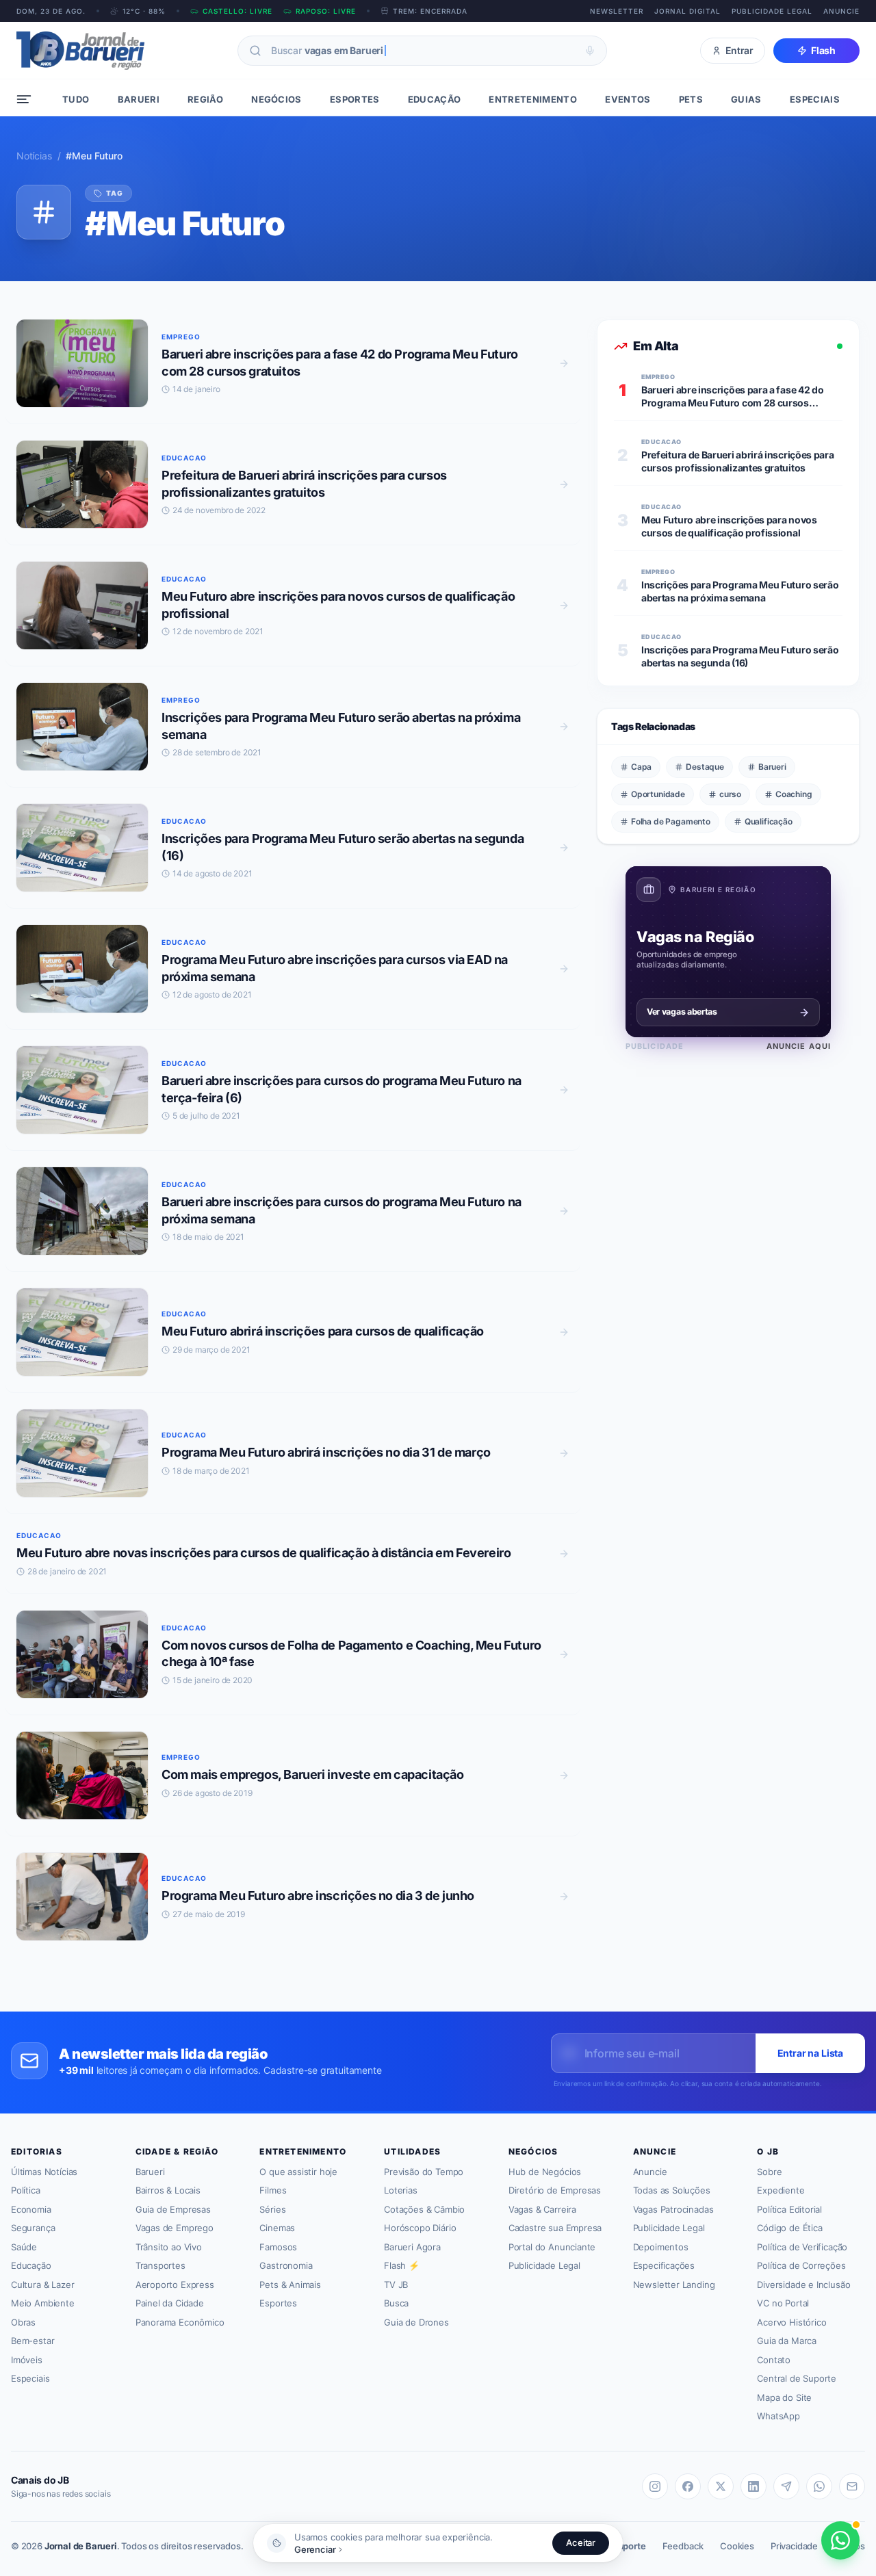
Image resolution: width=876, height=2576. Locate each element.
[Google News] (852, 2486)
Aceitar (581, 2542)
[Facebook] (688, 2486)
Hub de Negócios (545, 2172)
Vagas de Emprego (175, 2228)
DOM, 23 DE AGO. (51, 11)
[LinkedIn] (753, 2486)
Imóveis (27, 2360)
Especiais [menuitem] (815, 99)
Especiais (30, 2378)
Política (26, 2190)
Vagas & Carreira (542, 2209)
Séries (272, 2209)
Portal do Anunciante (552, 2247)
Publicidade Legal (772, 11)
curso (730, 794)
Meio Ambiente (43, 2303)
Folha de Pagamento (671, 821)
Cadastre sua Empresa (555, 2228)
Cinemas (277, 2228)
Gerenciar (315, 2549)
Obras (23, 2322)
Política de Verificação (802, 2247)
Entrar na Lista (810, 2053)
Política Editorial (789, 2209)
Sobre (769, 2172)
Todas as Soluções (672, 2190)
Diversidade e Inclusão (803, 2285)
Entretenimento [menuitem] (533, 99)
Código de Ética (789, 2228)
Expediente (781, 2190)
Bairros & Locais (168, 2190)
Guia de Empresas (173, 2209)
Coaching (794, 794)
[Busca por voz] (590, 51)
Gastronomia (286, 2265)
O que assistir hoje (298, 2172)
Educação (31, 2265)
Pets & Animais (290, 2285)
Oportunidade (658, 794)
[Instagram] (655, 2486)
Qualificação (769, 821)
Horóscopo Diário (420, 2228)
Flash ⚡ (402, 2265)
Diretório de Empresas (555, 2190)
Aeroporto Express (175, 2285)
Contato (774, 2360)
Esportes (278, 2303)
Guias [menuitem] (746, 99)
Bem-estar (33, 2341)
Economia (31, 2209)
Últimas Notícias (44, 2172)
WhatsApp (778, 2416)
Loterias (401, 2190)
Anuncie (841, 11)
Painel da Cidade (170, 2303)
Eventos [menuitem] (628, 99)
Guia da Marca (787, 2341)
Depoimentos (661, 2247)
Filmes (273, 2190)
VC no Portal (783, 2303)
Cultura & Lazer (42, 2285)
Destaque (705, 767)
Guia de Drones (416, 2322)
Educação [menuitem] (435, 99)
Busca (396, 2303)
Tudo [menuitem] (76, 99)
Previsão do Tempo (424, 2172)
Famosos (278, 2247)
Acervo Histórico (791, 2322)
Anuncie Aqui (799, 1046)
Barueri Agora (412, 2247)
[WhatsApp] (819, 2486)
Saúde (24, 2247)
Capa (641, 767)
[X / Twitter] (721, 2486)
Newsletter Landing (674, 2285)
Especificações (664, 2265)
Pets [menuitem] (691, 99)
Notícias (34, 156)
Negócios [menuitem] (276, 99)
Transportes (160, 2265)
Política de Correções (801, 2265)
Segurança (33, 2228)
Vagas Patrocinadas (673, 2209)
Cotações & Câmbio (424, 2209)
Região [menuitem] (205, 99)
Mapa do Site (784, 2397)
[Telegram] (786, 2486)
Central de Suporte (797, 2378)
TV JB (396, 2285)
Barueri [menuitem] (139, 99)
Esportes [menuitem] (355, 99)
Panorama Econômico (180, 2322)
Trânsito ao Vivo (169, 2247)
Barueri (772, 767)
